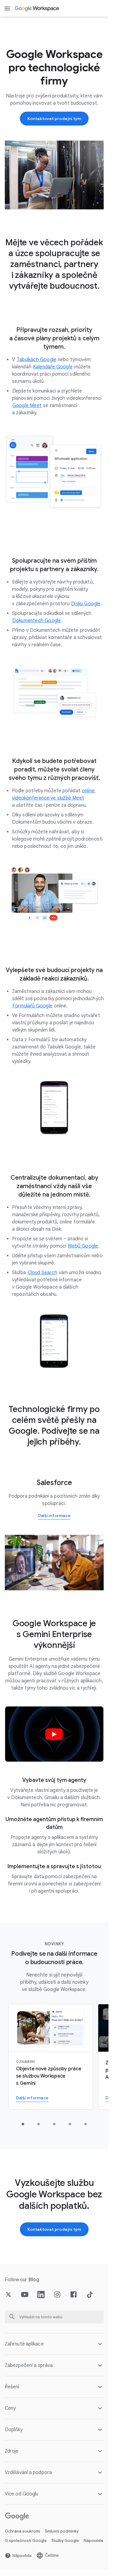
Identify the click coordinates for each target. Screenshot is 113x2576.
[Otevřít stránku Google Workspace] (37, 8)
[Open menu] (7, 8)
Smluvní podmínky (62, 2531)
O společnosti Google (26, 2541)
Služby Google (65, 2541)
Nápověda (93, 2541)
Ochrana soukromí (22, 2531)
